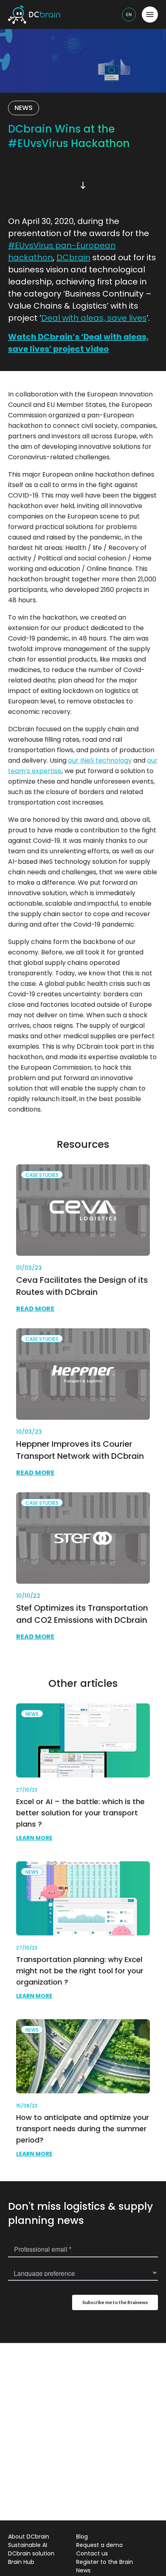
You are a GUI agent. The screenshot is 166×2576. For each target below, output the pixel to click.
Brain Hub (21, 2562)
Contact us (92, 2553)
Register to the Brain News (105, 2566)
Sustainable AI (28, 2545)
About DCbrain (29, 2537)
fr (130, 31)
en (129, 15)
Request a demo (100, 2545)
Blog (82, 2537)
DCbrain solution (31, 2553)
